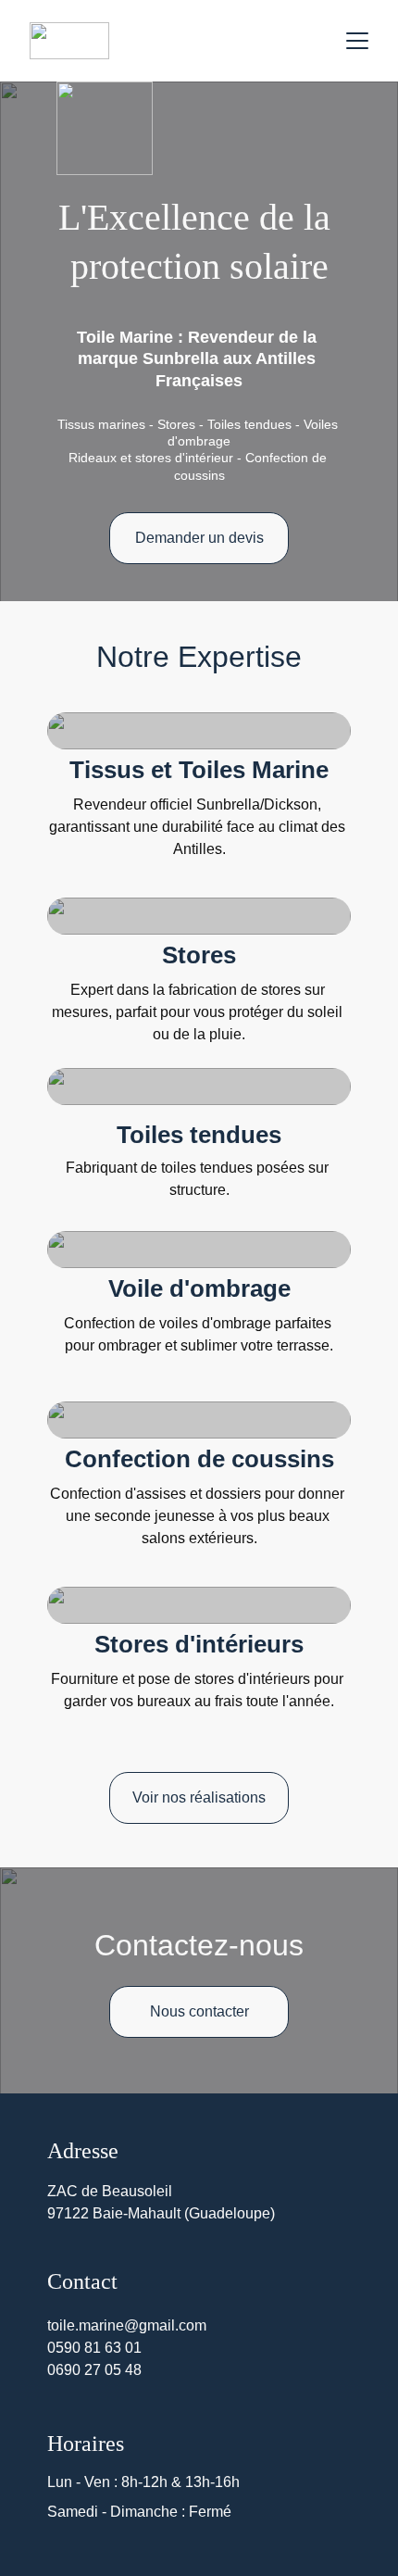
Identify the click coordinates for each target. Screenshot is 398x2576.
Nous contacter (199, 2011)
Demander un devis (199, 538)
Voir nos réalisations (199, 1797)
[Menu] (357, 41)
